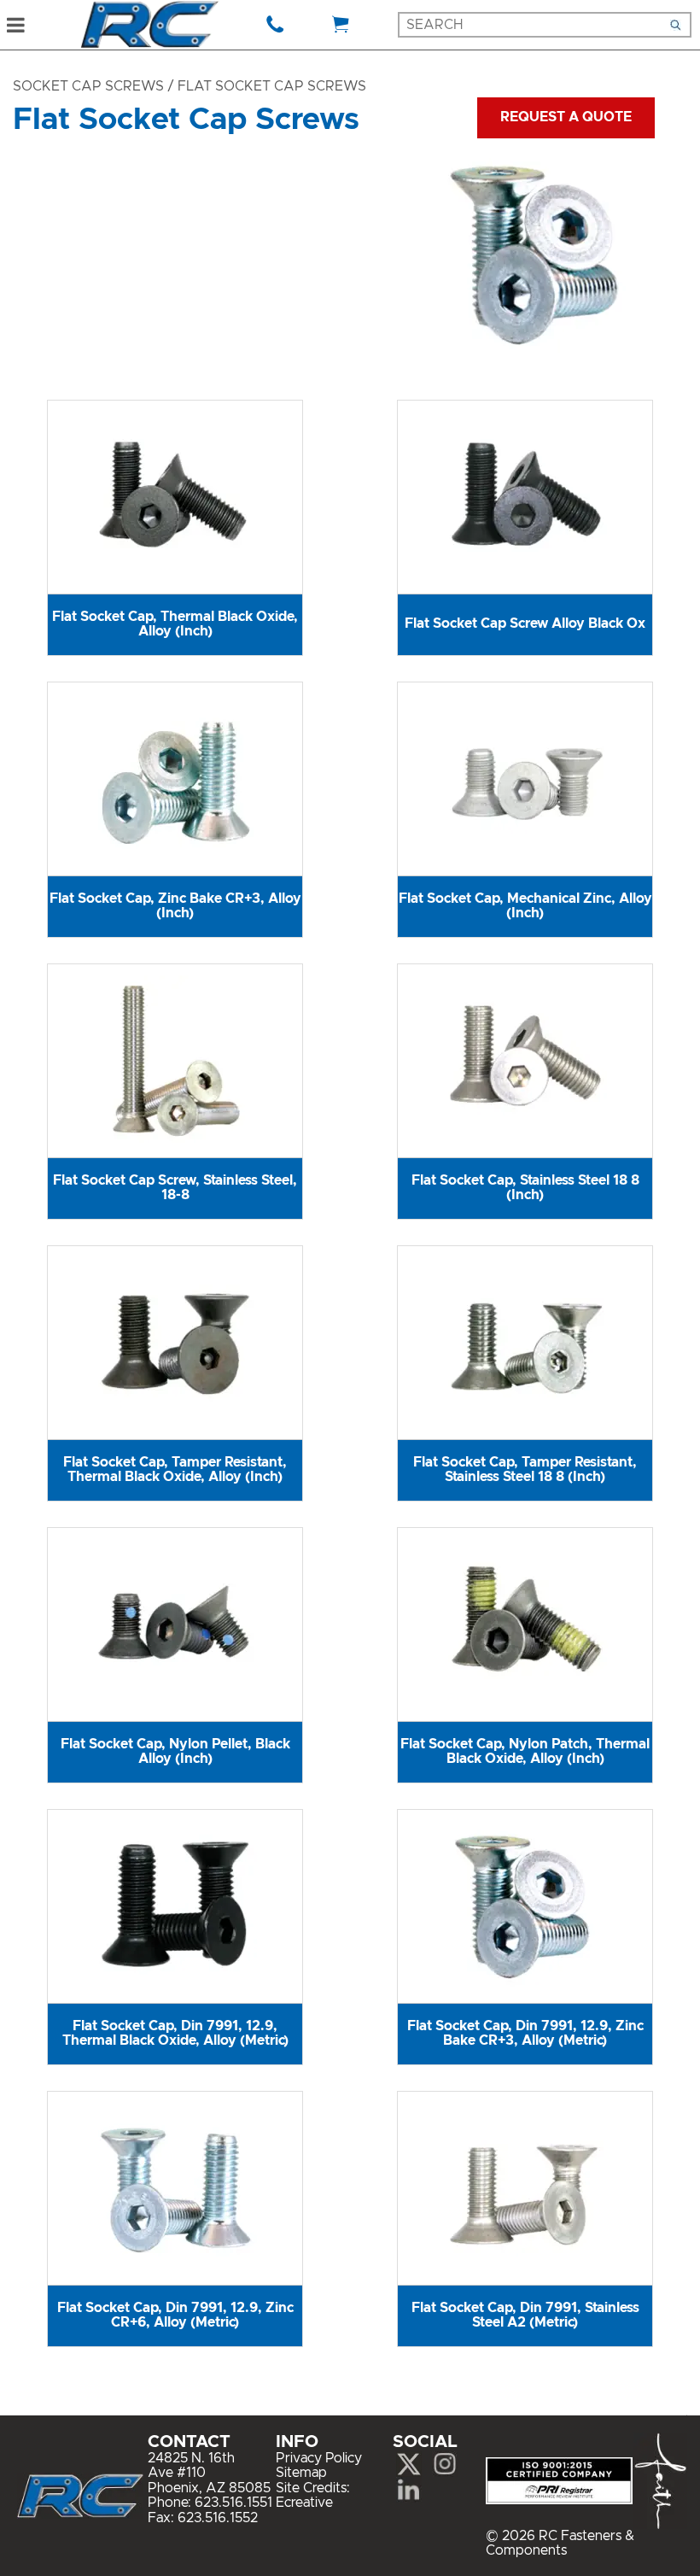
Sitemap (301, 2473)
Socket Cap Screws (88, 86)
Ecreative (304, 2503)
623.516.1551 (233, 2503)
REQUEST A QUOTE (566, 117)
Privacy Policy (319, 2458)
